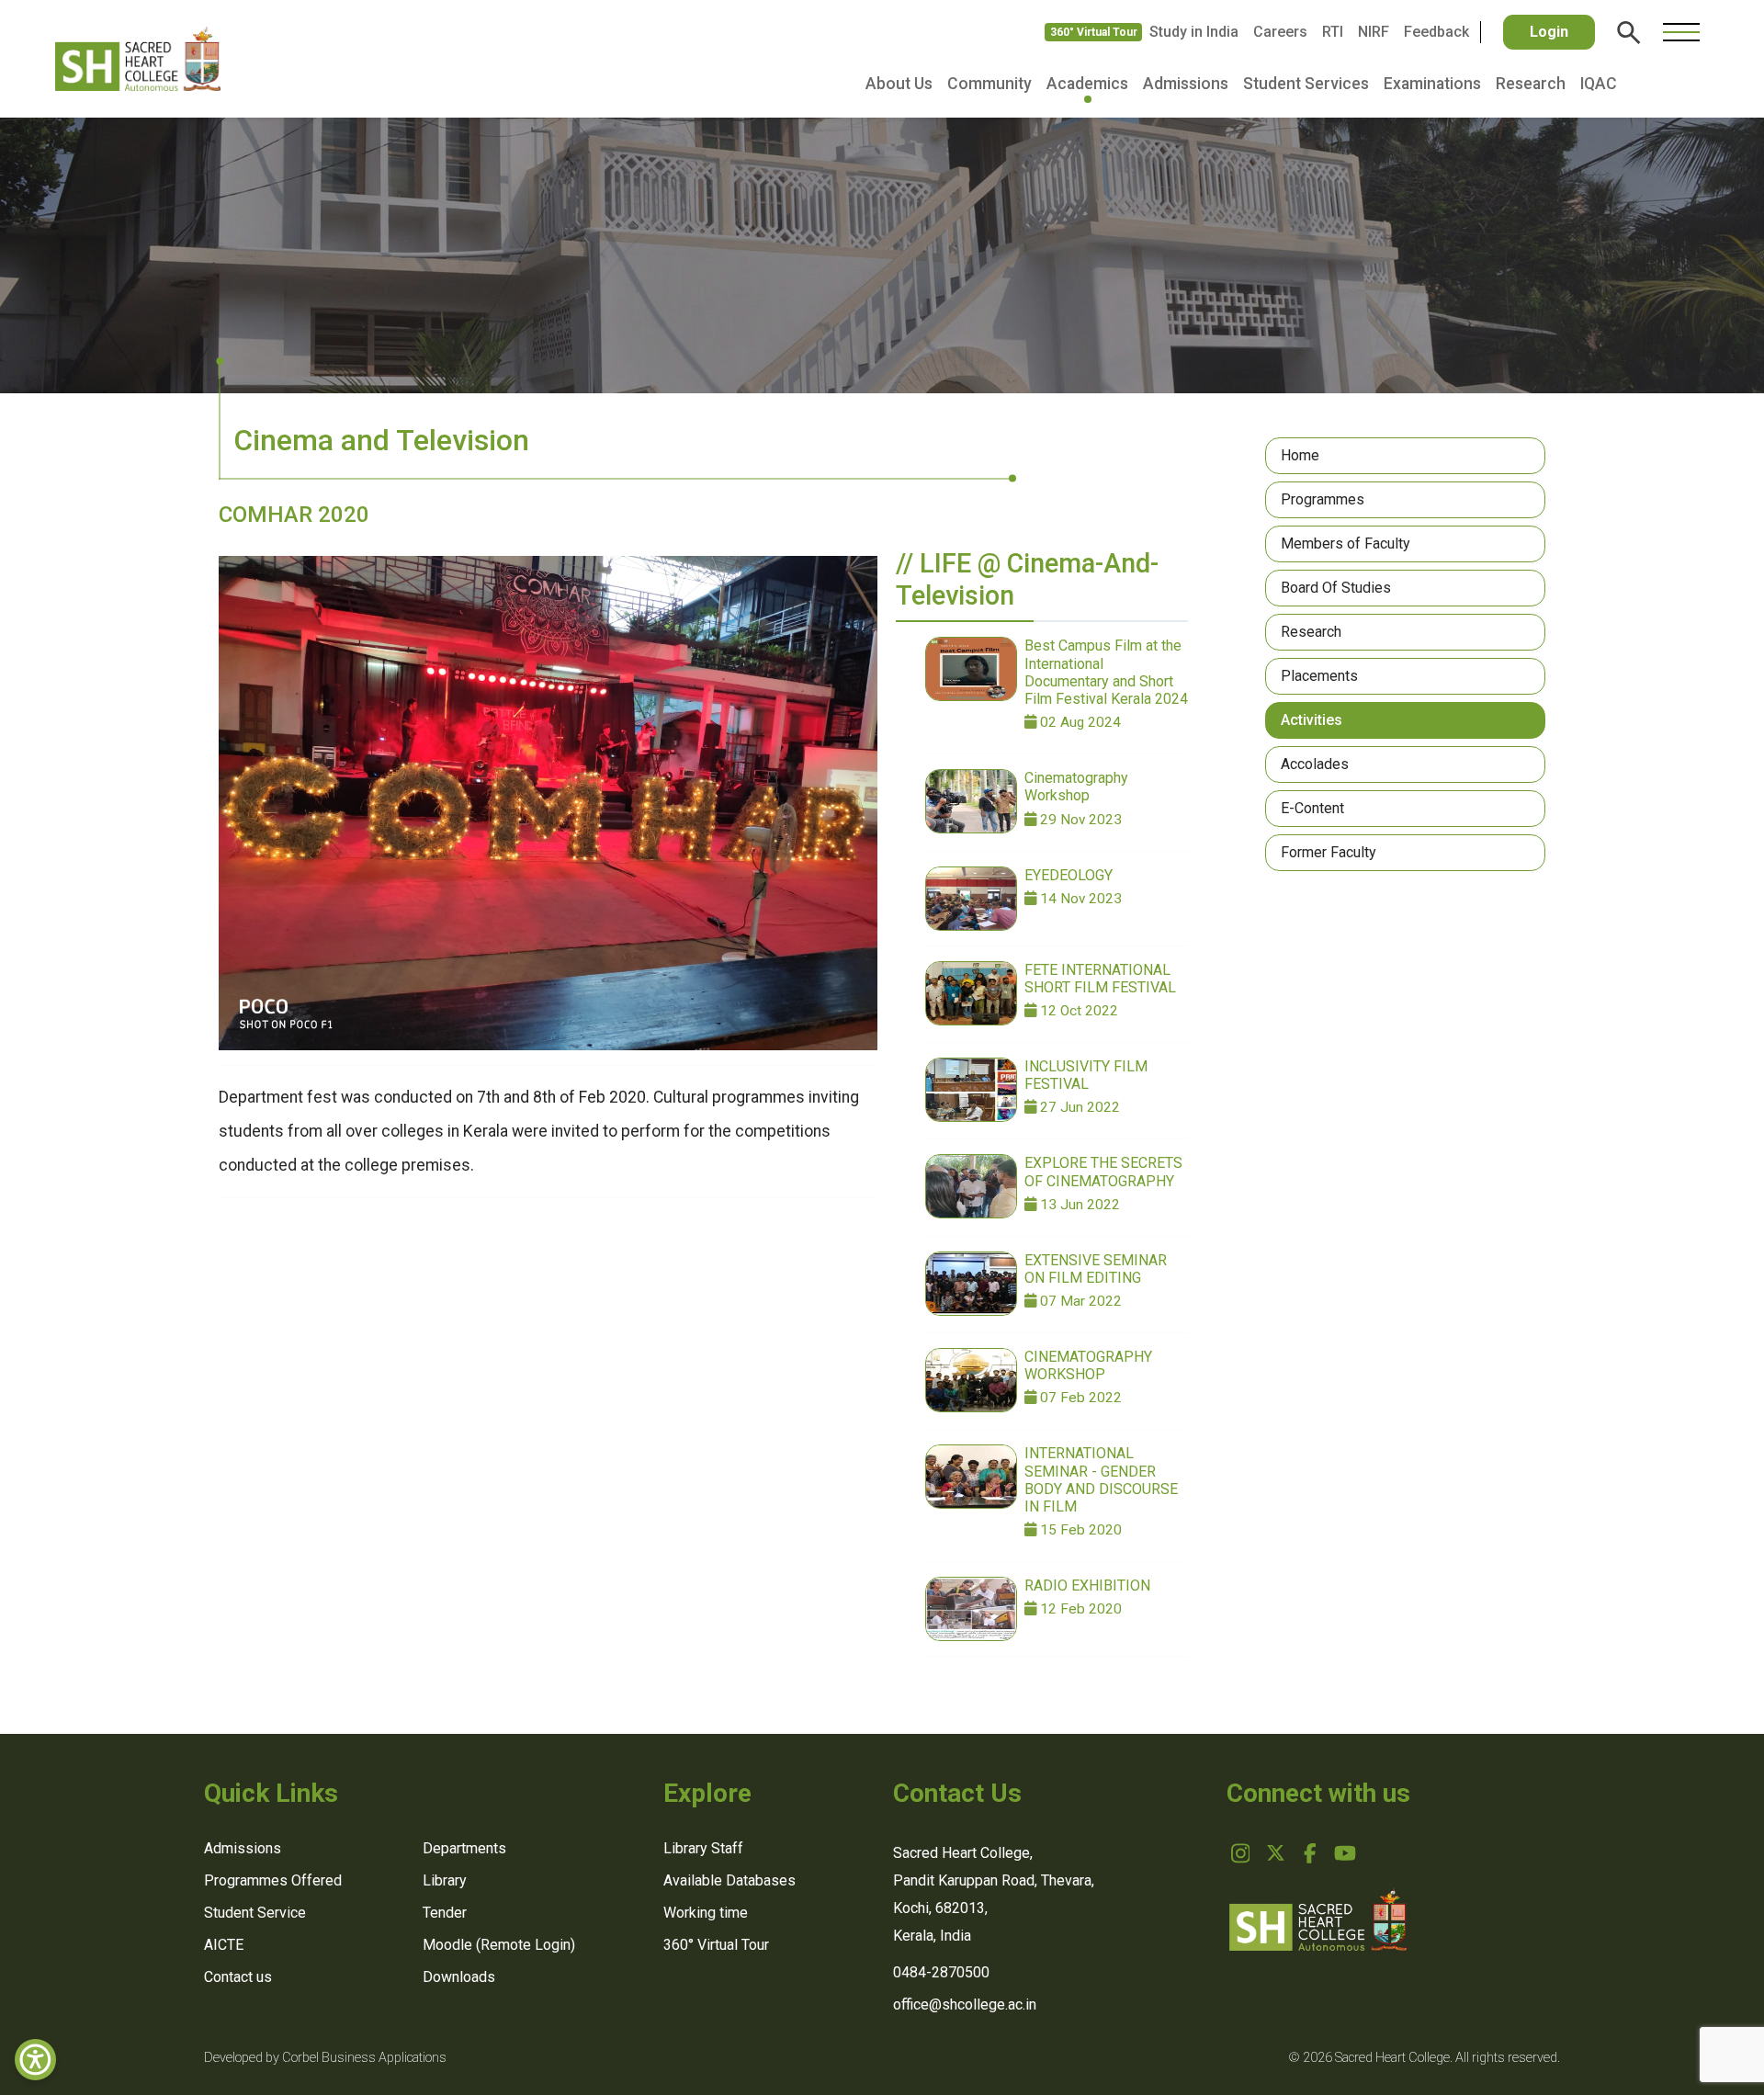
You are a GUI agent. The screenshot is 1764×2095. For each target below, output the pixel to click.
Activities (1312, 720)
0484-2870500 (941, 1972)
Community (989, 84)
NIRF (1374, 32)
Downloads (459, 1977)
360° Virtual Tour (1094, 32)
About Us (899, 84)
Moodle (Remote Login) (499, 1945)
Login (1549, 32)
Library (445, 1880)
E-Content (1312, 808)
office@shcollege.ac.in (965, 2004)
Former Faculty (1329, 852)
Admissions (1186, 84)
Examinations (1432, 84)
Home (1300, 455)
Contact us (238, 1977)
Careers (1280, 32)
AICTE (224, 1945)
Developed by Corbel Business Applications (325, 2058)
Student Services (1306, 84)
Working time (706, 1913)
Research (1531, 84)
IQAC (1599, 84)
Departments (464, 1848)
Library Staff (703, 1848)
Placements (1319, 676)
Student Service (255, 1913)
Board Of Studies (1336, 588)
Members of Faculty (1346, 544)
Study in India (1194, 32)
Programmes (1323, 499)
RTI (1333, 32)
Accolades (1315, 764)
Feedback (1436, 32)
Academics (1087, 84)
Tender (445, 1913)
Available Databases (729, 1880)
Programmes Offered (273, 1880)
